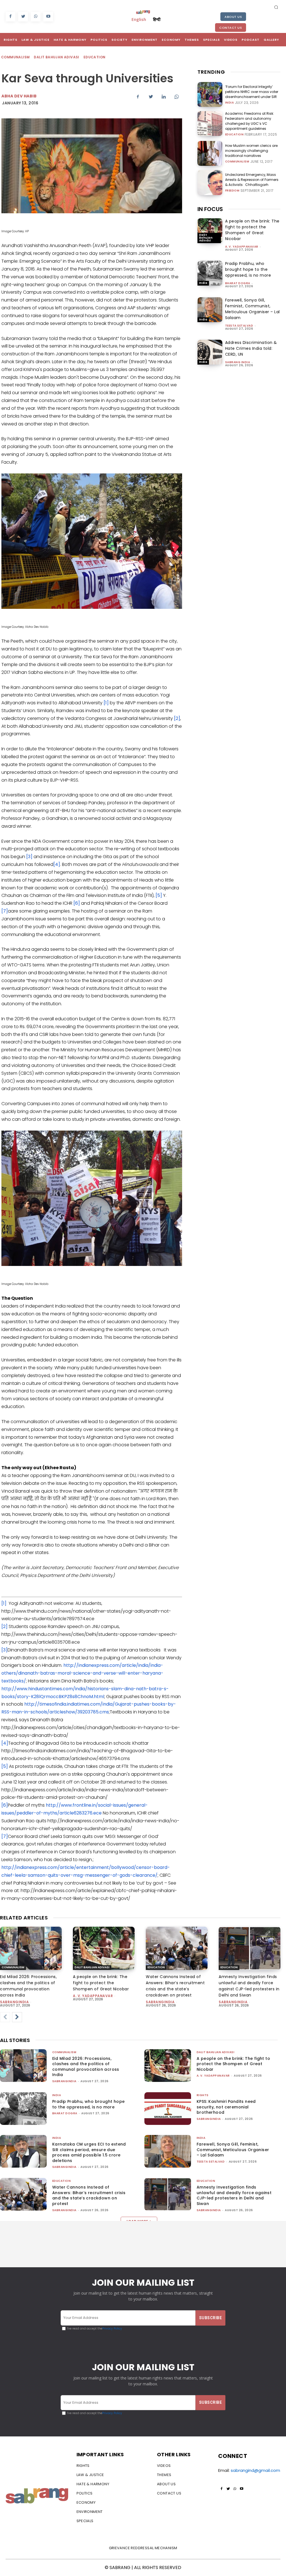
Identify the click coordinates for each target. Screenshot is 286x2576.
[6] (77, 903)
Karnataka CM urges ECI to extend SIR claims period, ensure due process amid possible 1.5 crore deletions (89, 2152)
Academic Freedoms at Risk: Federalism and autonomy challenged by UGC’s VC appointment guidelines (250, 121)
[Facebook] (10, 17)
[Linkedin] (164, 97)
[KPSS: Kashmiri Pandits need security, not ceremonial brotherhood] (168, 2109)
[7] (5, 911)
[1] (106, 703)
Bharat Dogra (238, 283)
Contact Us (231, 28)
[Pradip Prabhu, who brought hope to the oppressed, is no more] (210, 273)
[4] (57, 864)
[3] (29, 857)
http (51, 1805)
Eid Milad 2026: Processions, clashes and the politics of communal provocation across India (86, 2067)
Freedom (232, 191)
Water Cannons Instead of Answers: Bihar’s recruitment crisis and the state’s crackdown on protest (89, 2195)
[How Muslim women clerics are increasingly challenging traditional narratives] (210, 153)
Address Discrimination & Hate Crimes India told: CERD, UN (251, 348)
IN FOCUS (210, 209)
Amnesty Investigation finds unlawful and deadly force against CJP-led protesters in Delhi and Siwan (234, 2195)
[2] (177, 718)
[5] (159, 895)
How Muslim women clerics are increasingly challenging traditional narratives (251, 151)
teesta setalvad (239, 326)
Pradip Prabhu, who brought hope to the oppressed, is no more (248, 269)
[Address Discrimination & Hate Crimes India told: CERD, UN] (210, 352)
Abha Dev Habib (19, 96)
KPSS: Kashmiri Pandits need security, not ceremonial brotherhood (226, 2107)
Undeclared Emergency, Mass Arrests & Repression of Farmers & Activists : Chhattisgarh (252, 180)
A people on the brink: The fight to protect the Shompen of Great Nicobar (252, 230)
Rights (203, 2095)
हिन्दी (157, 19)
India (230, 103)
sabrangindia (14, 2002)
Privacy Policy (112, 2329)
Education (95, 57)
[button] (276, 7)
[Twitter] (23, 17)
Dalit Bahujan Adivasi (56, 57)
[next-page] (17, 2017)
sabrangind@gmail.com (255, 2470)
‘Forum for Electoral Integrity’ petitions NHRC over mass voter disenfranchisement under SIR (252, 92)
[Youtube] (48, 17)
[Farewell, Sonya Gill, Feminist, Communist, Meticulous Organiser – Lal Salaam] (210, 310)
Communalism (15, 57)
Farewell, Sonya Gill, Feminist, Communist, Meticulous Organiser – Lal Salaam (252, 309)
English (139, 19)
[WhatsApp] (36, 17)
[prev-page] (5, 2017)
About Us (233, 17)
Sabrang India (238, 362)
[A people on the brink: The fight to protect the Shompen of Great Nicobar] (210, 231)
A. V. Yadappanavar (242, 247)
